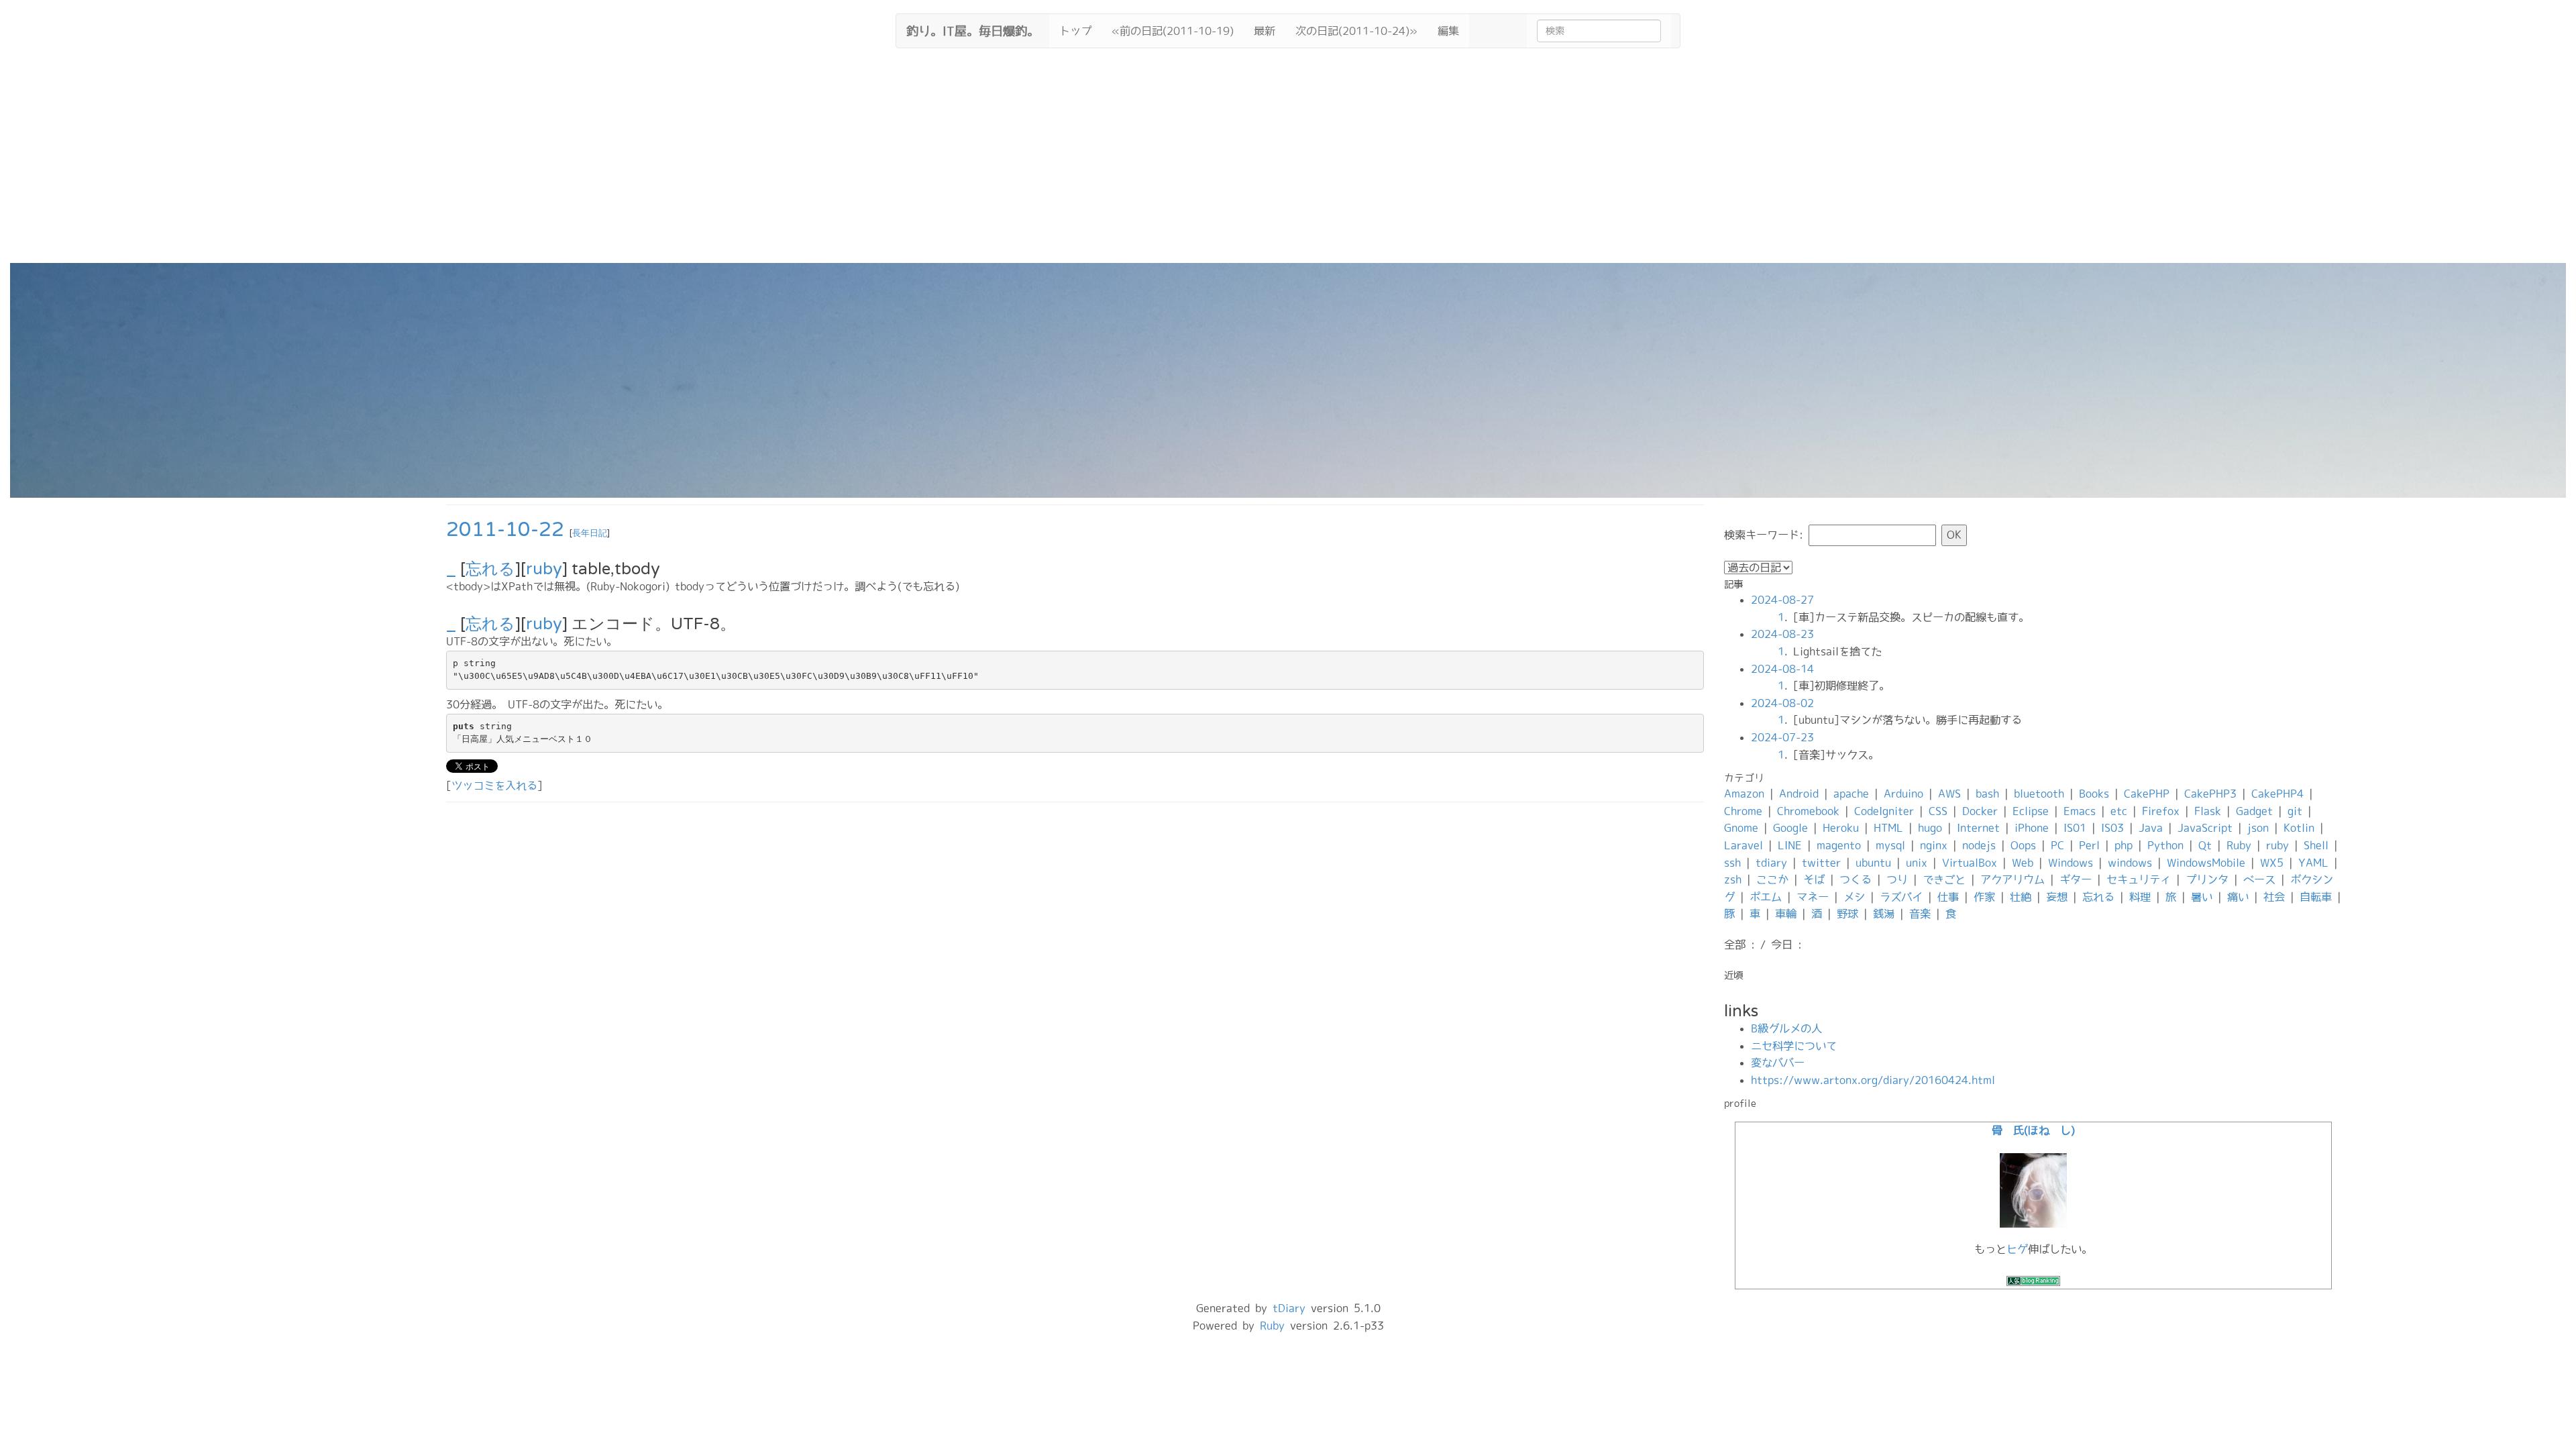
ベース (2259, 879)
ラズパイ (1901, 897)
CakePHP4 (2277, 794)
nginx (1934, 845)
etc (2119, 811)
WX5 (2272, 863)
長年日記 (590, 533)
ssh (1732, 863)
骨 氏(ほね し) (2033, 1130)
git (2295, 811)
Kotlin (2299, 828)
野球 (1847, 914)
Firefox (2161, 811)
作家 (1984, 897)
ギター (2076, 879)
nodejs (1979, 845)
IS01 (2075, 828)
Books (2094, 794)
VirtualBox (1970, 863)
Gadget (2254, 811)
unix (1917, 863)
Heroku (1841, 828)
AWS (1949, 794)
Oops (2023, 845)
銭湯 (1884, 914)
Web (2023, 863)
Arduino (1903, 794)
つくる (1856, 879)
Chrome (1743, 811)
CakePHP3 (2210, 794)
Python (2165, 845)
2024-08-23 (1782, 634)
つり (1897, 879)
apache (1851, 794)
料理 (2140, 897)
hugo (1930, 828)
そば (1814, 879)
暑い (2202, 897)
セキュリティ (2139, 879)
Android (1799, 794)
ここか (1772, 879)
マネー (1813, 897)
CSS (1938, 811)
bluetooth (2039, 794)
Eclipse (2031, 811)
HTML (1888, 828)
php (2124, 845)
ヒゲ (2017, 1249)
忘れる (490, 569)
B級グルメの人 (1786, 1028)
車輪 (1786, 914)
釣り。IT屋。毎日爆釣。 (973, 30)
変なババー (1778, 1063)
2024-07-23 (1782, 737)
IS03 (2112, 828)
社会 (2274, 897)
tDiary (1289, 1308)
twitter (1821, 863)
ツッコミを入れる (494, 786)
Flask (2208, 811)
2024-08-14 (1782, 669)
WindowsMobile (2206, 863)
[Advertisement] (1288, 162)
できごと (1944, 879)
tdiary (1771, 863)
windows (2130, 863)
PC (2057, 845)
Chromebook (1808, 811)
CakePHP (2147, 794)
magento (1839, 845)
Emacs (2080, 811)
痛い (2238, 897)
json (2258, 828)
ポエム (1766, 897)
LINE (1790, 845)
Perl (2089, 845)
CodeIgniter (1884, 811)
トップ (1075, 31)
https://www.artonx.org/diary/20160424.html (1873, 1080)
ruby (544, 569)
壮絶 (2021, 897)
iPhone (2032, 828)
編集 (1448, 31)
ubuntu (1873, 863)
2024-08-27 (1782, 600)
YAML (2313, 863)
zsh (1733, 879)
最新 (1265, 31)
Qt (2205, 845)
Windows (2071, 863)
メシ (1854, 897)
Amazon (1744, 794)
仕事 (1948, 897)
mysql (1890, 845)
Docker (1980, 811)
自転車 (2316, 897)
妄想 (2057, 897)
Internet (1978, 828)
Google (1790, 828)
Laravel (1743, 845)
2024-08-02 (1782, 703)
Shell (2316, 845)
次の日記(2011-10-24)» (1356, 31)
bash (1987, 794)
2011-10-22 (505, 530)
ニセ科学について (1794, 1046)
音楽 (1920, 914)
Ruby (2239, 845)
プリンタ (2207, 879)
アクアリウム (2012, 879)
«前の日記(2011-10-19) (1173, 31)
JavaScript (2205, 828)
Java (2151, 828)
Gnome (1741, 828)
